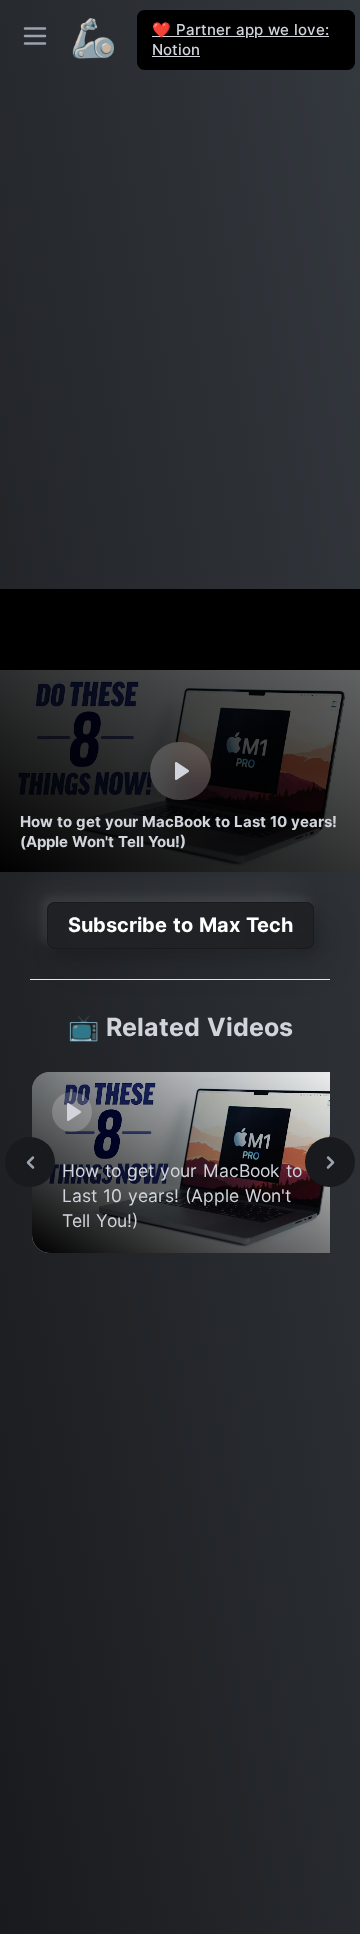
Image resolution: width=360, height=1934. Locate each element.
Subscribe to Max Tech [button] (180, 925)
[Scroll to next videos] (330, 1162)
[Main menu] (35, 36)
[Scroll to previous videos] (30, 1162)
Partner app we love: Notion (240, 39)
